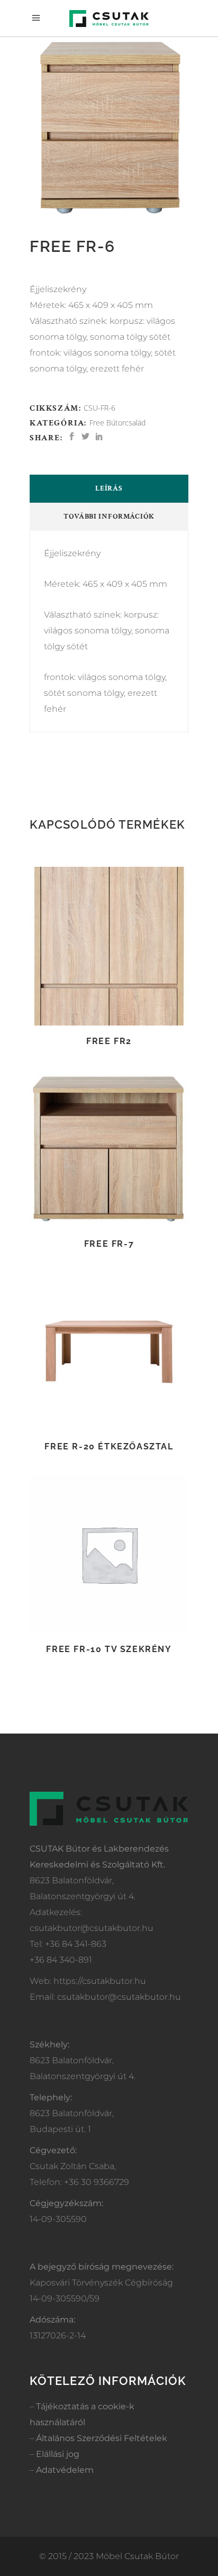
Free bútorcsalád (117, 423)
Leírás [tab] (109, 488)
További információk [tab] (109, 516)
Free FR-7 (109, 1244)
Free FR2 (109, 1041)
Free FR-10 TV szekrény (109, 1649)
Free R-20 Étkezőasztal (109, 1446)
